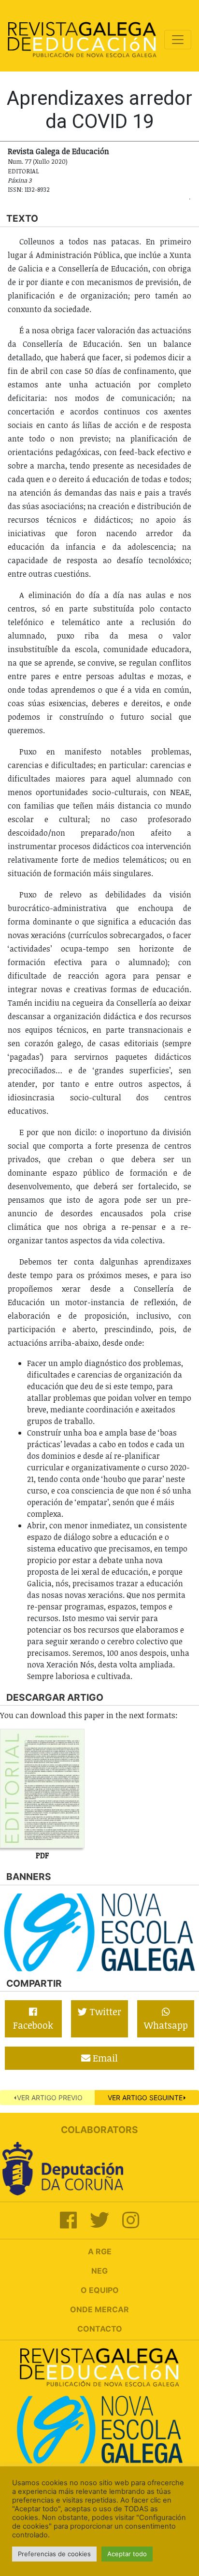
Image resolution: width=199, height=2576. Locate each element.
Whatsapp (166, 2025)
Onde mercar (99, 2309)
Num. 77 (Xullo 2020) (38, 161)
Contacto (100, 2329)
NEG (99, 2271)
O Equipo (100, 2290)
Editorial (23, 171)
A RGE (100, 2251)
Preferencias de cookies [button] (54, 2554)
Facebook (33, 2025)
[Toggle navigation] (178, 40)
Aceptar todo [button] (127, 2554)
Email (104, 2058)
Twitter (104, 2012)
